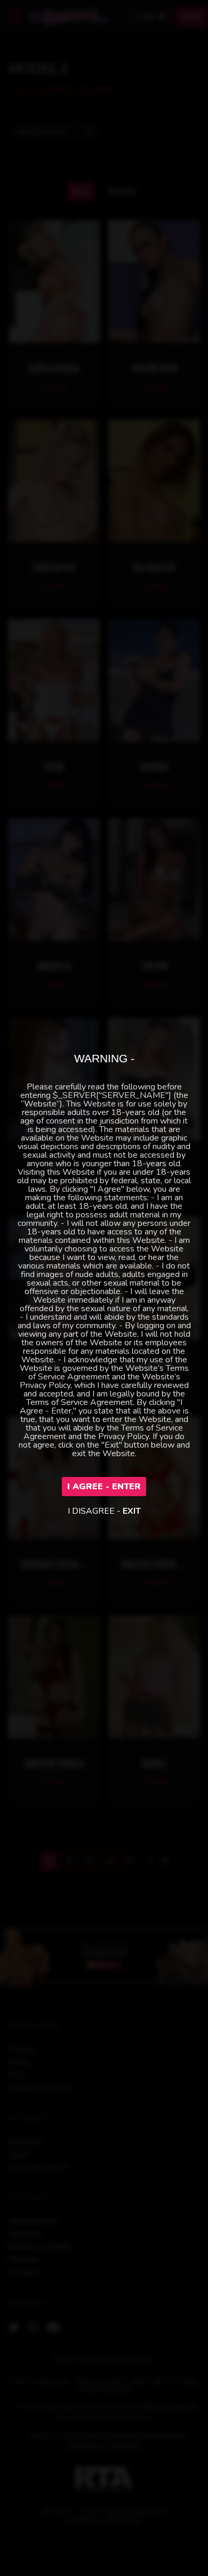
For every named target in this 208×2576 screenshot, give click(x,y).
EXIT (132, 1511)
